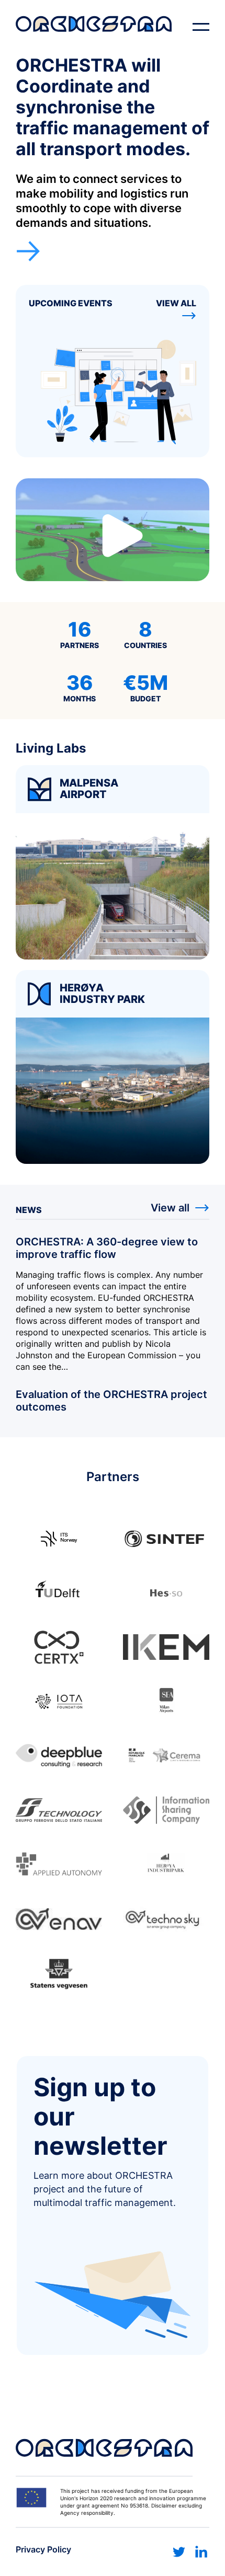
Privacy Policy (43, 2549)
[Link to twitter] (179, 2552)
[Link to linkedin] (201, 2552)
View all (176, 303)
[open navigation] (201, 27)
